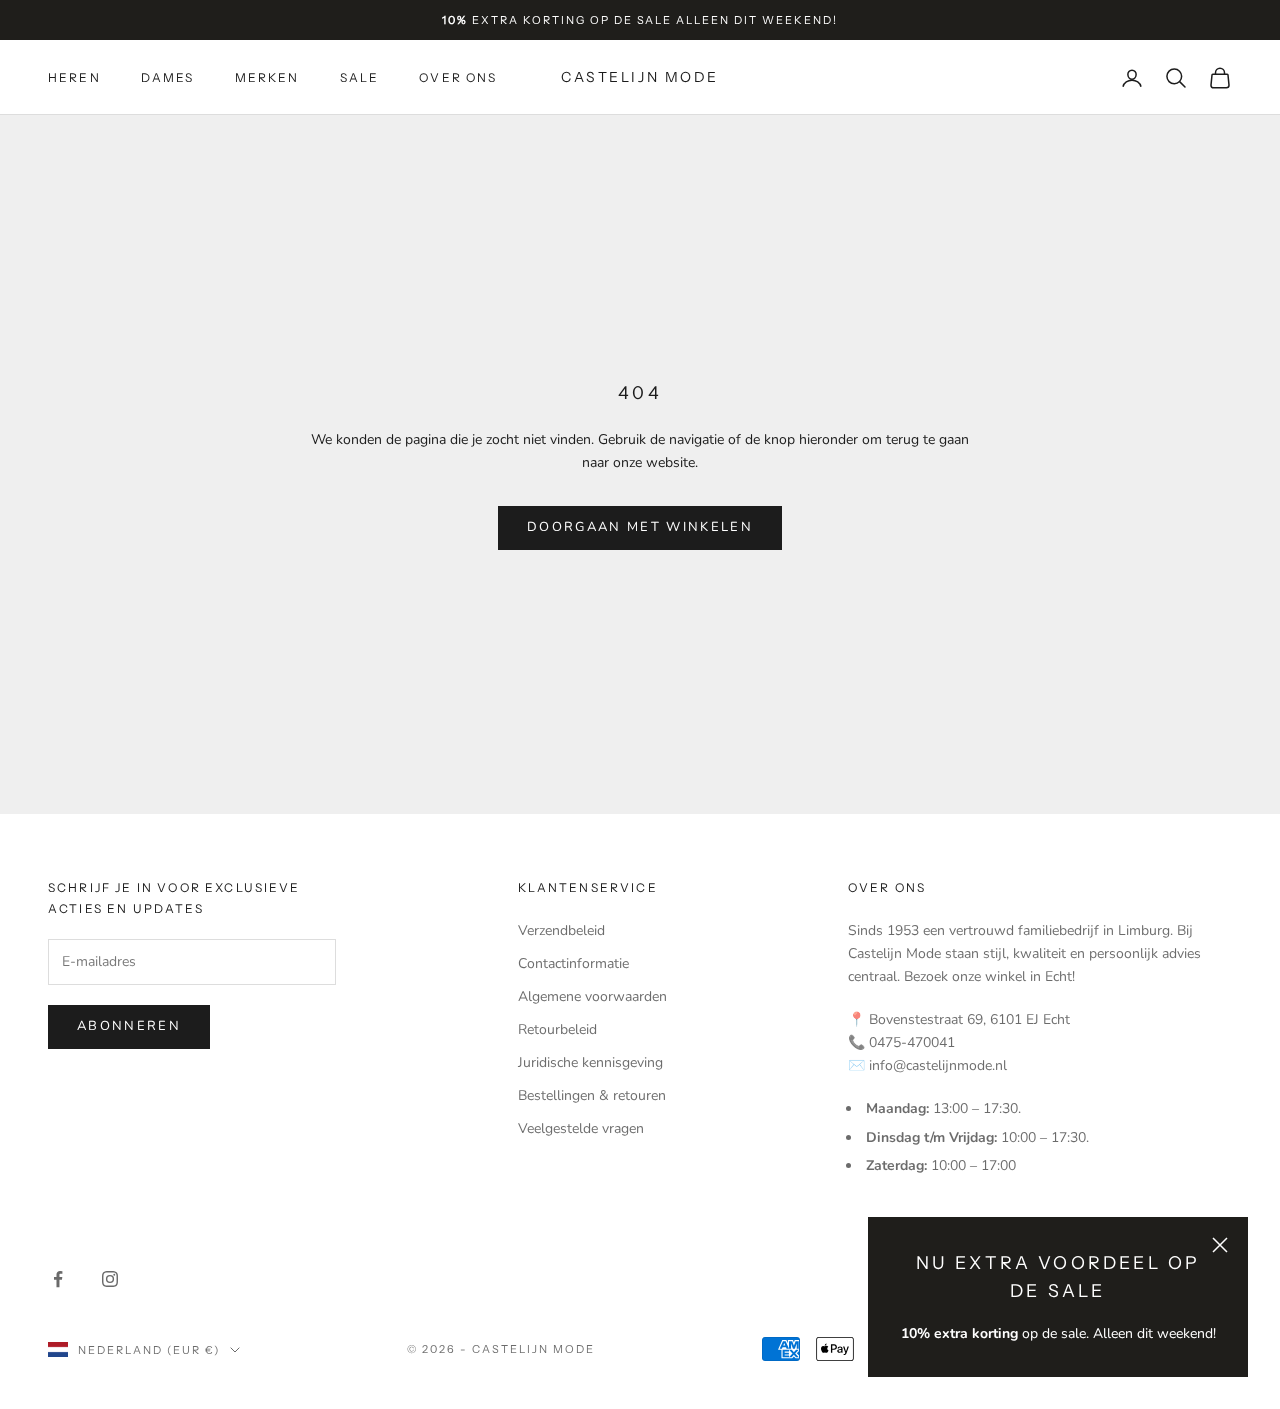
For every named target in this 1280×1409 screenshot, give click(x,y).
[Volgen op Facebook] (58, 1279)
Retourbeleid (557, 1029)
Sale (360, 77)
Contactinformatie (573, 963)
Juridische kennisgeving (590, 1062)
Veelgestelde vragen (581, 1128)
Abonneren (129, 1026)
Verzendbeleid (561, 930)
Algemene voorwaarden (592, 996)
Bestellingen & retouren (592, 1095)
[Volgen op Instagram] (110, 1279)
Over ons (458, 77)
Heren (74, 77)
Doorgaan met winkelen (640, 527)
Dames (168, 77)
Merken (267, 77)
